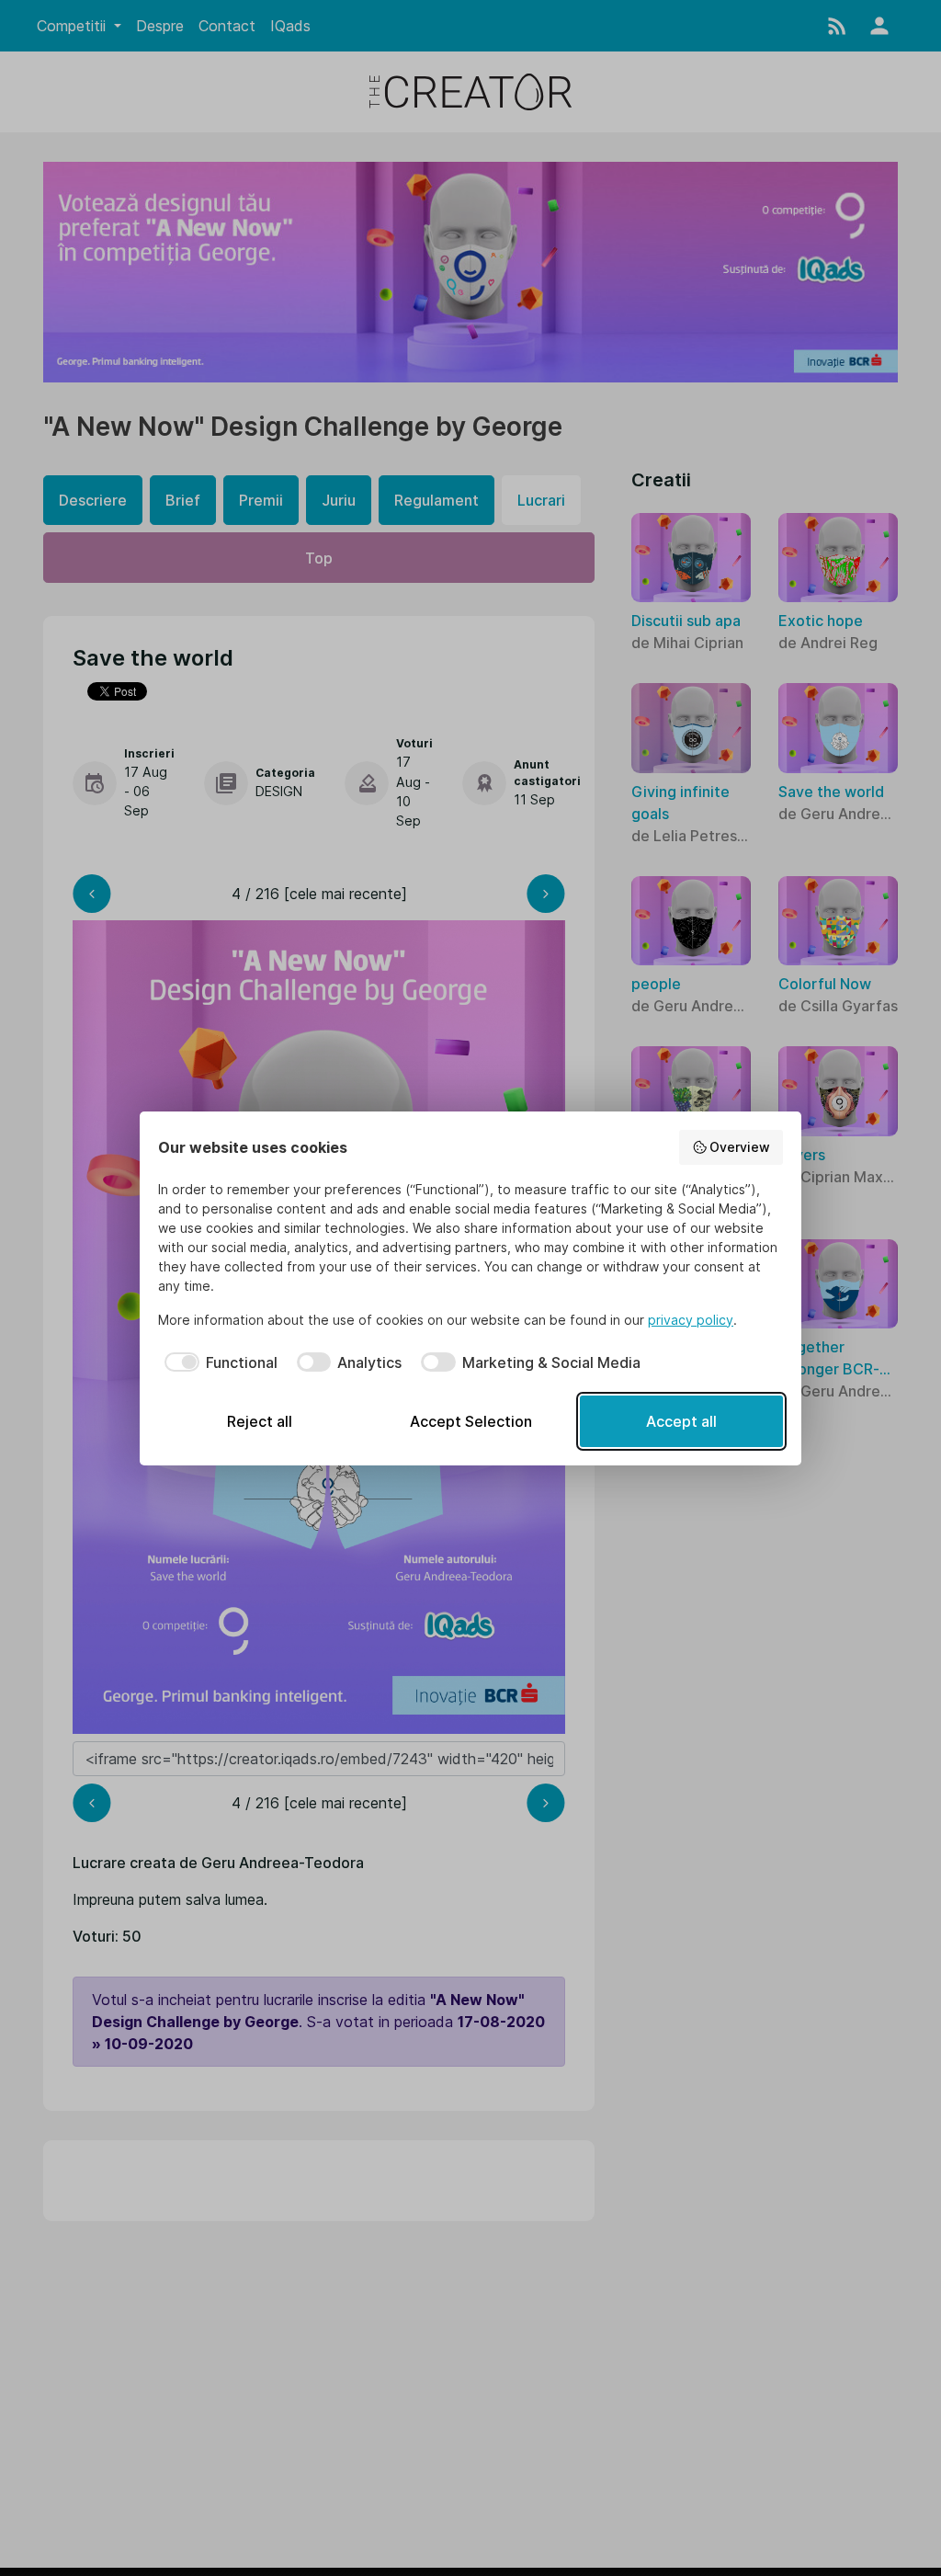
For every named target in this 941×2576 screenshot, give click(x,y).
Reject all (260, 1421)
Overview (740, 1147)
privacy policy (691, 1320)
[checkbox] (218, 1362)
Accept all (681, 1421)
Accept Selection (471, 1421)
